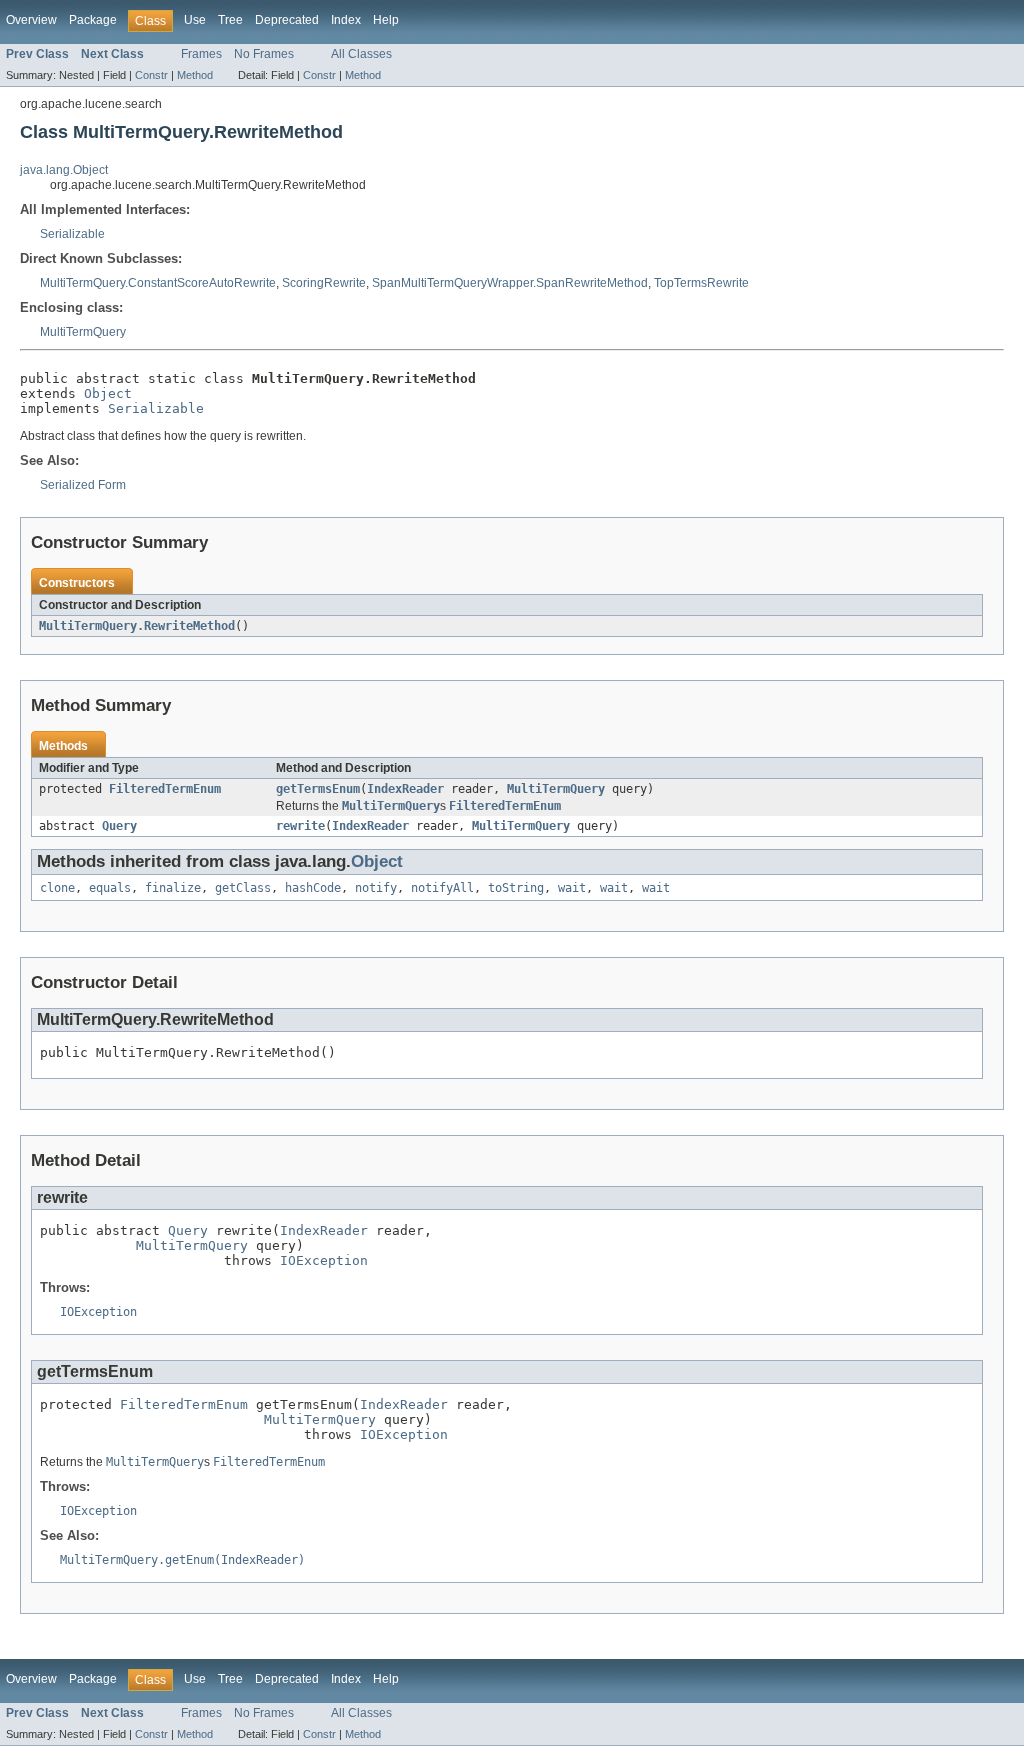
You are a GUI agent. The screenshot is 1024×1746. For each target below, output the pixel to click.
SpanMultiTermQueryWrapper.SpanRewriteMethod (510, 283)
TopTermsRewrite (701, 283)
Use (195, 20)
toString (516, 888)
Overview (31, 20)
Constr (151, 75)
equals (110, 888)
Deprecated (287, 20)
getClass (243, 888)
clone (57, 888)
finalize (173, 888)
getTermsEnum (318, 789)
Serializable (72, 234)
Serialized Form (83, 485)
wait (572, 888)
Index (346, 20)
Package (93, 20)
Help (386, 20)
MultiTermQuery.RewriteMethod (137, 626)
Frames (201, 54)
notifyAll (442, 888)
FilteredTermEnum (165, 789)
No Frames (264, 54)
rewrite (300, 826)
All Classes (361, 54)
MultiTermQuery (83, 332)
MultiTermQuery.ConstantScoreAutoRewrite (158, 283)
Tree (230, 20)
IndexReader (405, 789)
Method (195, 75)
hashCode (313, 888)
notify (376, 888)
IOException (324, 1260)
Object (108, 393)
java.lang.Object (64, 170)
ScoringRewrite (324, 283)
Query (119, 826)
